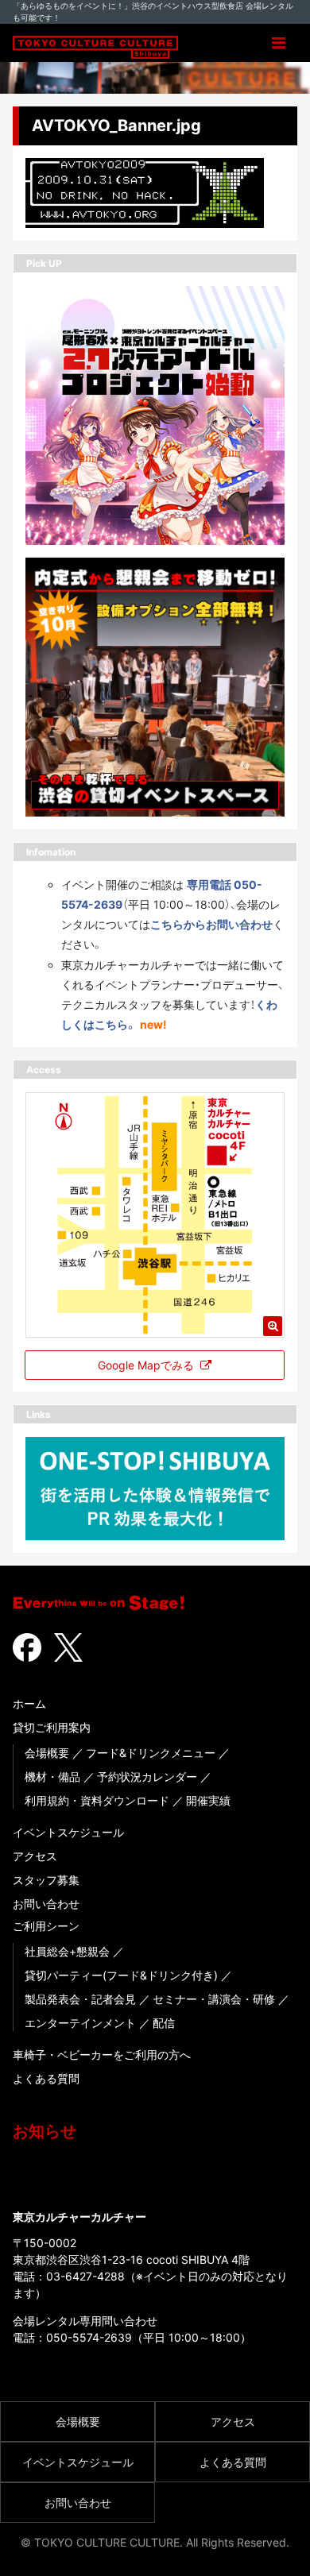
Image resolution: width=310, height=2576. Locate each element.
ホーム (29, 1703)
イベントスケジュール (68, 1832)
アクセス (35, 1856)
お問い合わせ (46, 1904)
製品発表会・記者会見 (80, 1999)
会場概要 (47, 1753)
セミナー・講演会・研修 (214, 1999)
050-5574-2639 (89, 2337)
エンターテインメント (80, 2023)
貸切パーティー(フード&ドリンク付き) (121, 1975)
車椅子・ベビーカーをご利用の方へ (102, 2055)
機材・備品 (52, 1777)
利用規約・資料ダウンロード (97, 1800)
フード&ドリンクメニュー (151, 1753)
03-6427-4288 (85, 2276)
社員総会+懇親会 (67, 1951)
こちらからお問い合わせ (211, 924)
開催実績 (208, 1800)
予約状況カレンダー (147, 1777)
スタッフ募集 (46, 1880)
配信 (164, 2023)
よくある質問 (46, 2078)
